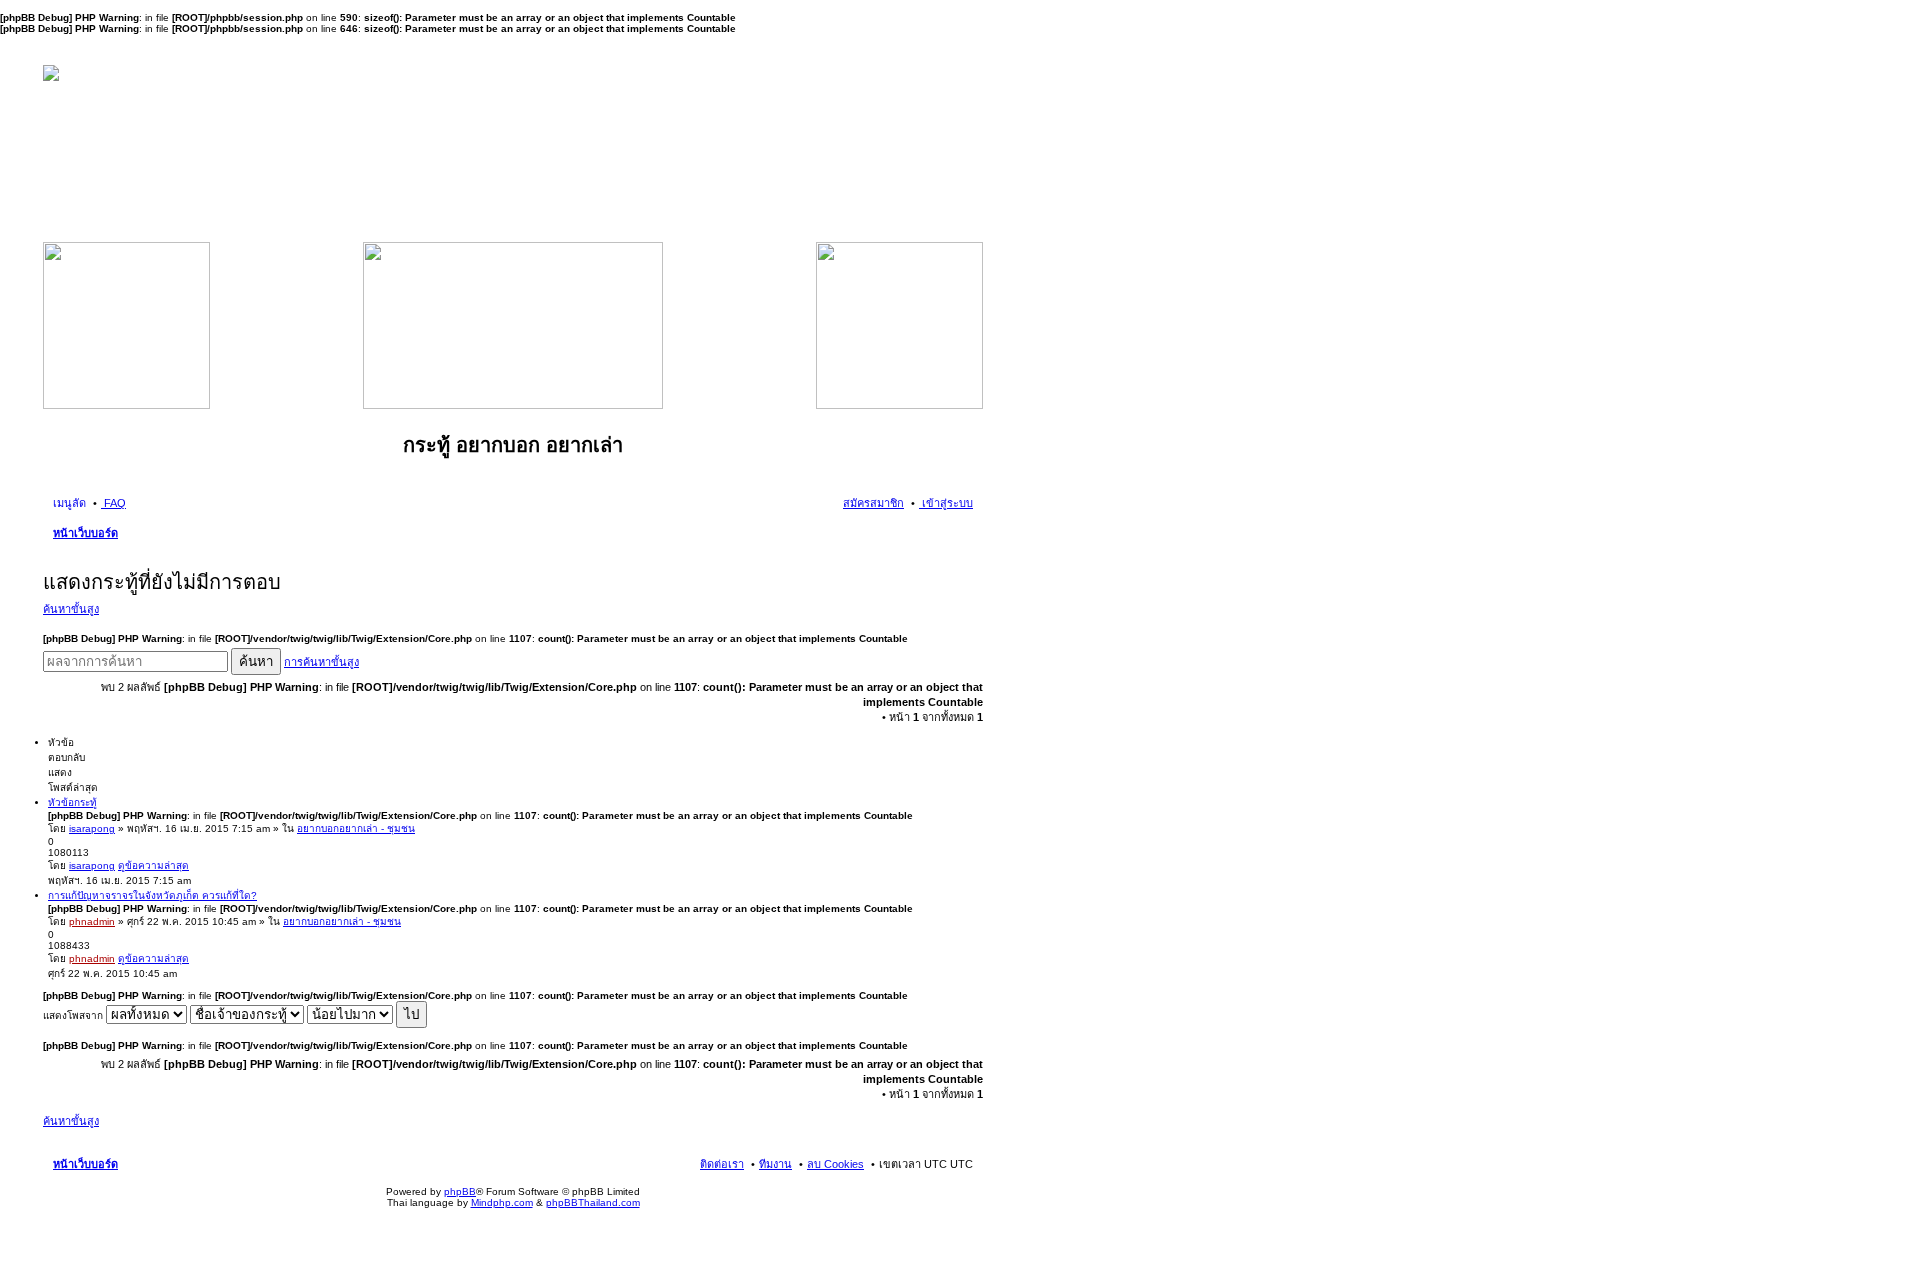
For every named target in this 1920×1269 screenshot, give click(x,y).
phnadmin (92, 921)
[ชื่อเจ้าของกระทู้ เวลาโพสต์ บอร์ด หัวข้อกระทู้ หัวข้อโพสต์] (247, 1015)
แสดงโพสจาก (74, 1015)
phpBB (460, 1191)
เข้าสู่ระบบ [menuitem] (946, 503)
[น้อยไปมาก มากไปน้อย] (350, 1015)
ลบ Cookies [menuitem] (835, 1164)
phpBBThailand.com (593, 1202)
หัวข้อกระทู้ (72, 802)
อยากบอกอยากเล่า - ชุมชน (356, 828)
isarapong (92, 828)
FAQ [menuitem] (113, 503)
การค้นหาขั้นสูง (321, 662)
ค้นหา (256, 661)
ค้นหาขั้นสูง (71, 609)
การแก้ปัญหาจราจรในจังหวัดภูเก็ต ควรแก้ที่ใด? (152, 895)
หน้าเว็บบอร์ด (85, 533)
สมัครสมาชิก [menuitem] (873, 503)
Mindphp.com (502, 1202)
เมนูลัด (69, 503)
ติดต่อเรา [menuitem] (722, 1164)
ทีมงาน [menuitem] (775, 1164)
